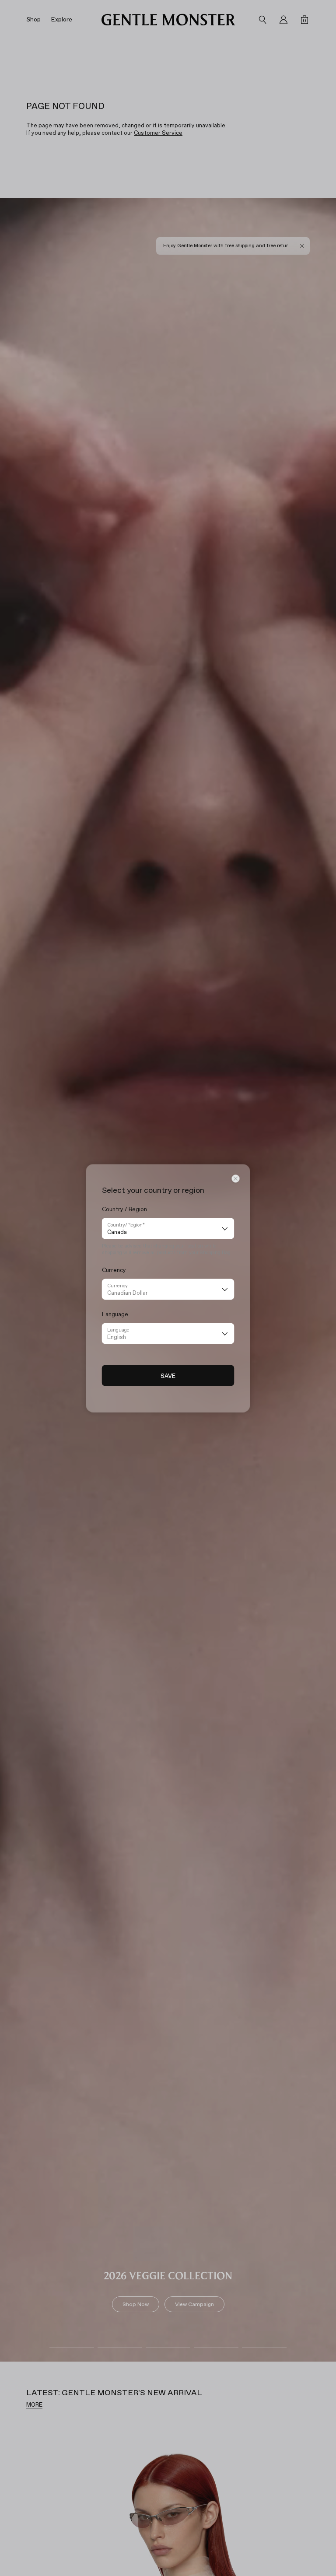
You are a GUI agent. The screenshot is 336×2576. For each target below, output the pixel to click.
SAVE (168, 1375)
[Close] (236, 1178)
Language (118, 1330)
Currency (117, 1285)
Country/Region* (126, 1225)
